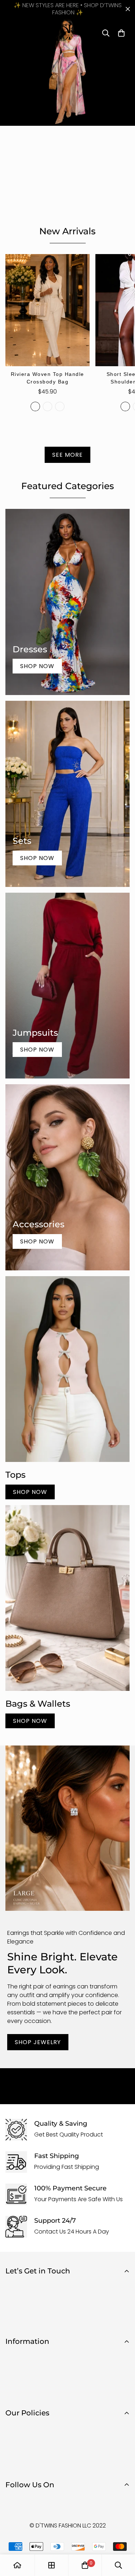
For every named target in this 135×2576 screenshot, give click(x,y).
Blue (48, 406)
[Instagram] (36, 2504)
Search (15, 2368)
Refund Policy (24, 2440)
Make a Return (25, 2393)
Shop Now (37, 666)
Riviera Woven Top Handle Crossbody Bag (48, 378)
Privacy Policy (24, 2428)
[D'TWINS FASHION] (68, 33)
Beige (35, 406)
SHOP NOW (30, 1492)
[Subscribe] (121, 2319)
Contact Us (21, 2380)
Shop (13, 2356)
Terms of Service (28, 2464)
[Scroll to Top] (122, 2538)
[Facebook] (14, 2504)
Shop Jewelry (38, 2042)
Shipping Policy (26, 2452)
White (125, 406)
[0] (85, 2565)
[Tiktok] (57, 2504)
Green (60, 406)
